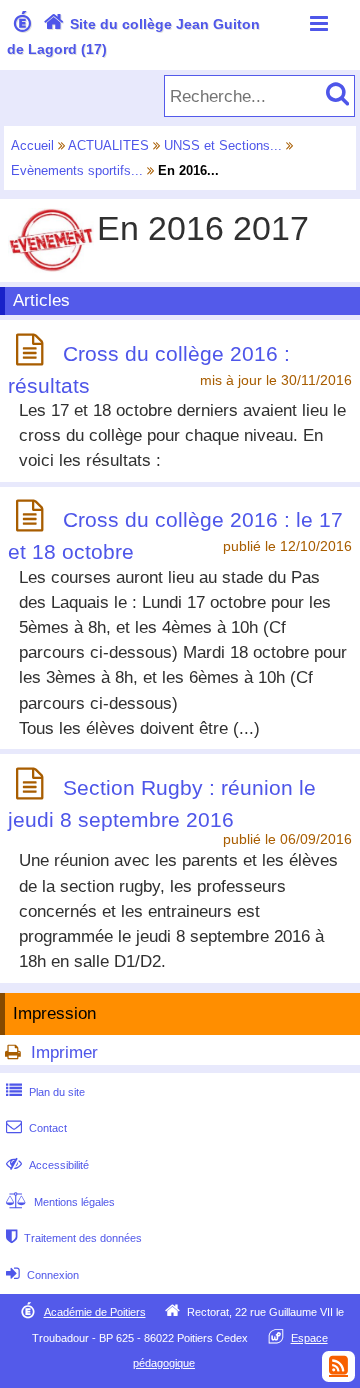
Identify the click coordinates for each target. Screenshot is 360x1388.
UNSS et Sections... (223, 145)
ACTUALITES (108, 145)
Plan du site (45, 1092)
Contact (36, 1128)
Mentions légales (60, 1202)
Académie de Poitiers (95, 1312)
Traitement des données (74, 1238)
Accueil (32, 145)
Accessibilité (47, 1165)
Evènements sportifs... (77, 170)
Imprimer (64, 1052)
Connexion (42, 1275)
